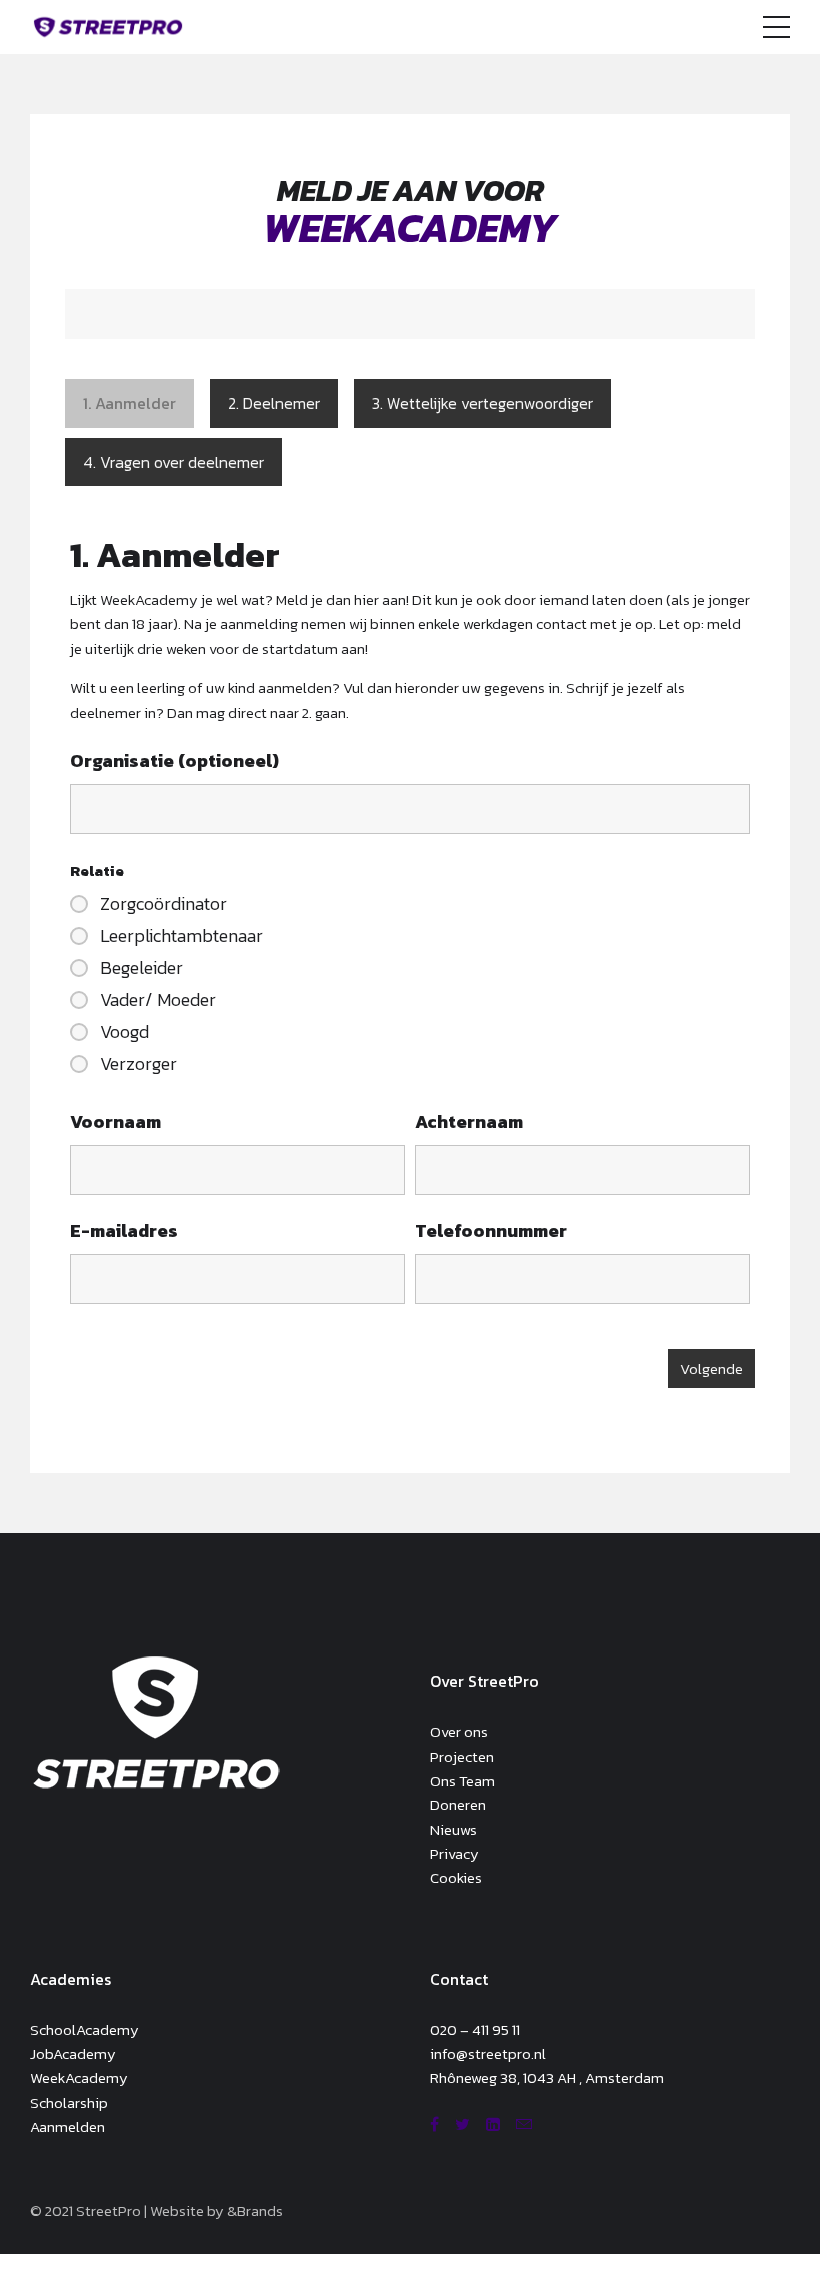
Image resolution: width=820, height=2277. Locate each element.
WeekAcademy (79, 2077)
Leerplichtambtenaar (181, 936)
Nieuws (453, 1829)
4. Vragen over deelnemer (173, 462)
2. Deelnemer (274, 403)
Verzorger (138, 1064)
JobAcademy (73, 2053)
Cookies (456, 1877)
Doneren (458, 1804)
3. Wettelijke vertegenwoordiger (482, 403)
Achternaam (469, 1121)
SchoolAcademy (84, 2029)
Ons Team (462, 1780)
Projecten (462, 1756)
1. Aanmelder (129, 403)
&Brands (255, 2210)
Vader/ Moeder (158, 1000)
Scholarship (69, 2102)
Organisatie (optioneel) (174, 760)
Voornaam (115, 1121)
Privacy (454, 1853)
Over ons (459, 1731)
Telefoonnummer (491, 1230)
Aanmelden (67, 2126)
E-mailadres (124, 1230)
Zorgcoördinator (163, 904)
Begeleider (141, 968)
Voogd (124, 1032)
